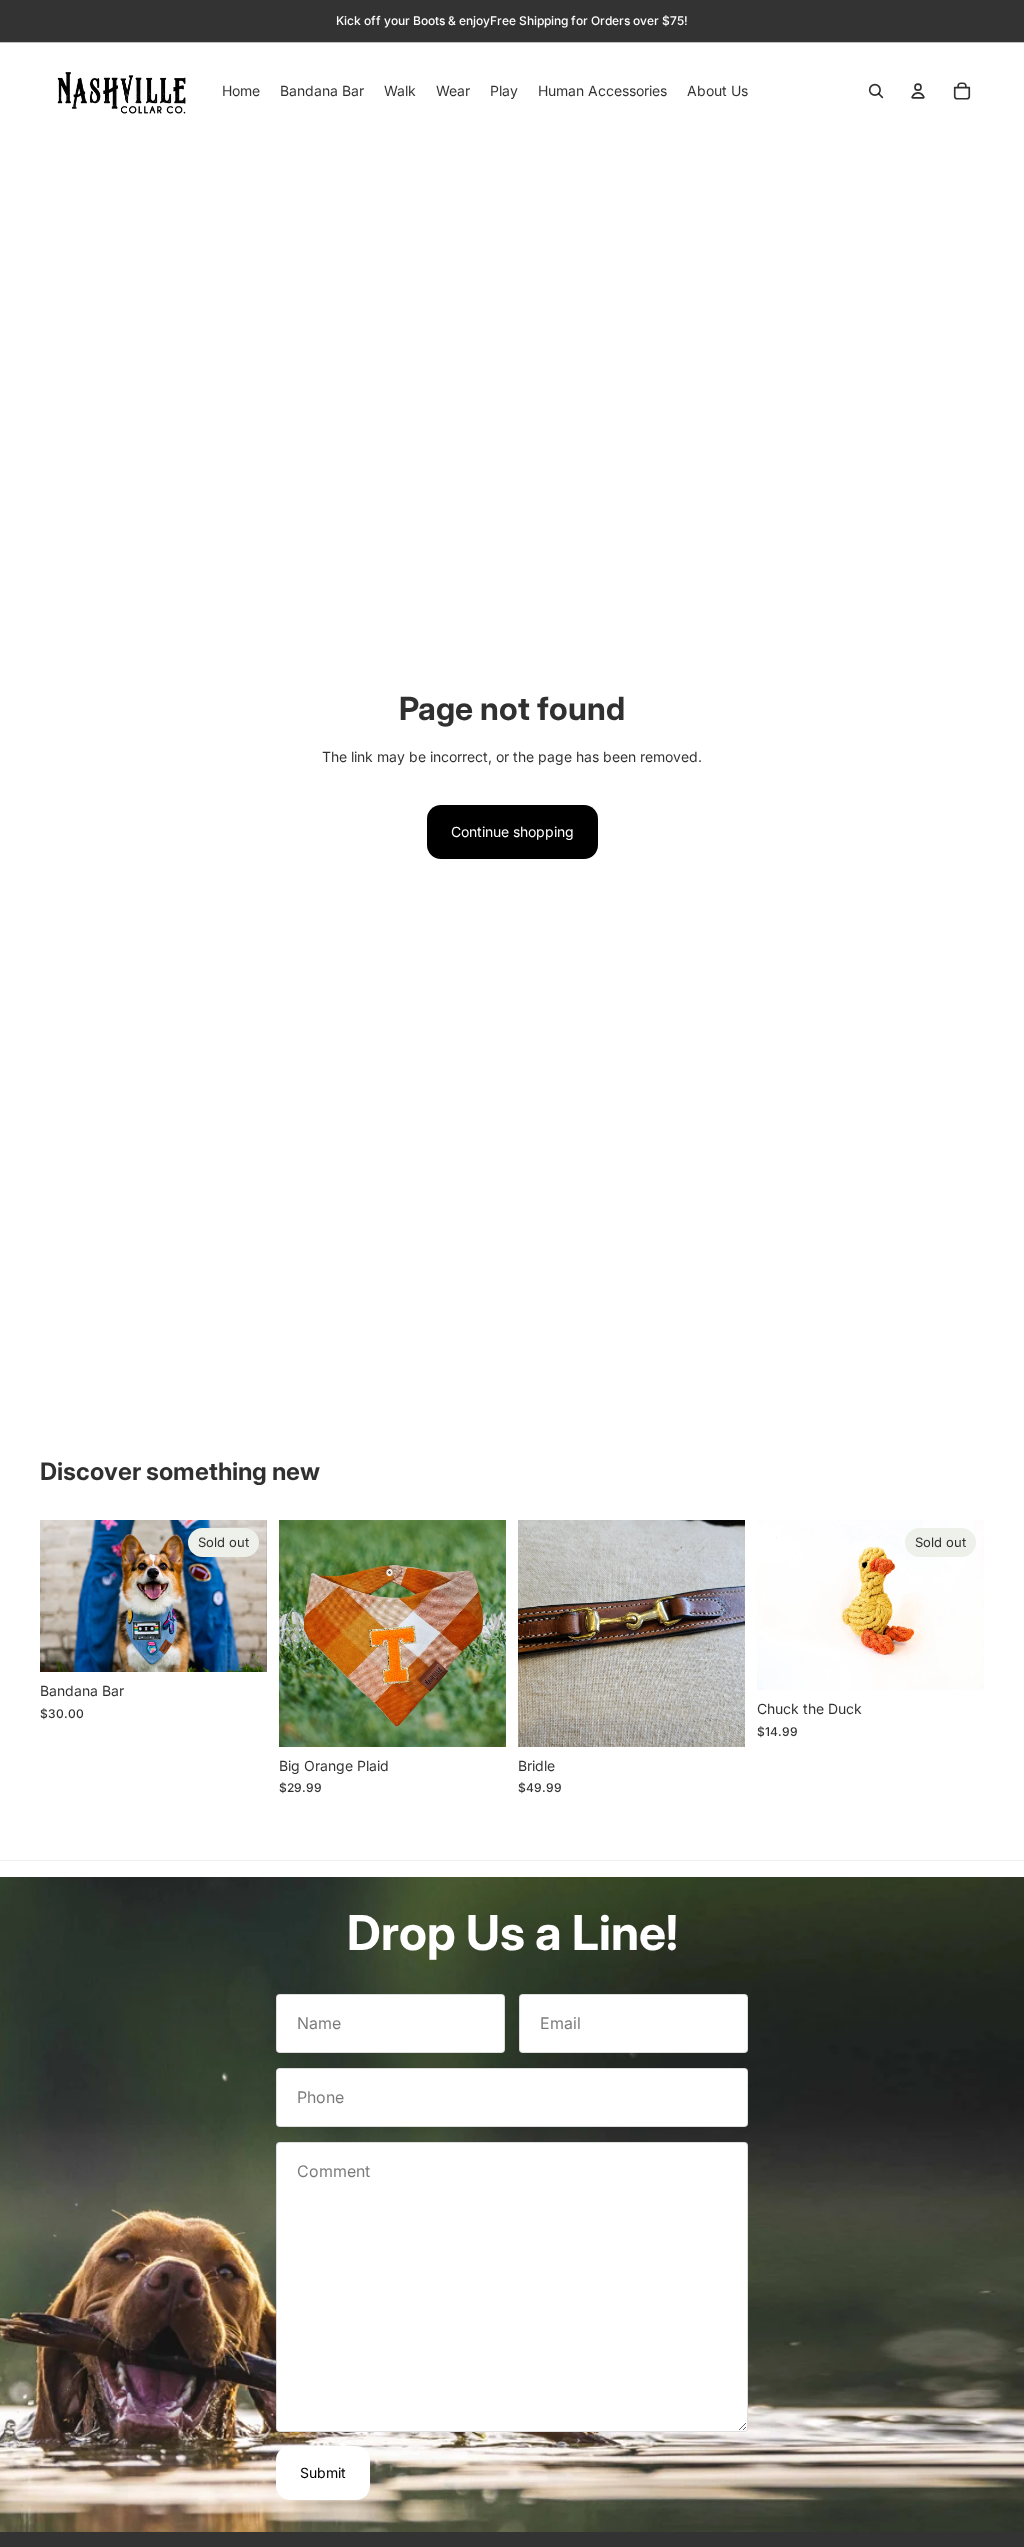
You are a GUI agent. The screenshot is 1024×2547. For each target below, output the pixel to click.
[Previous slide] (55, 1596)
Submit (323, 2472)
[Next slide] (251, 1596)
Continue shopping (512, 831)
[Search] (876, 91)
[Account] (918, 91)
